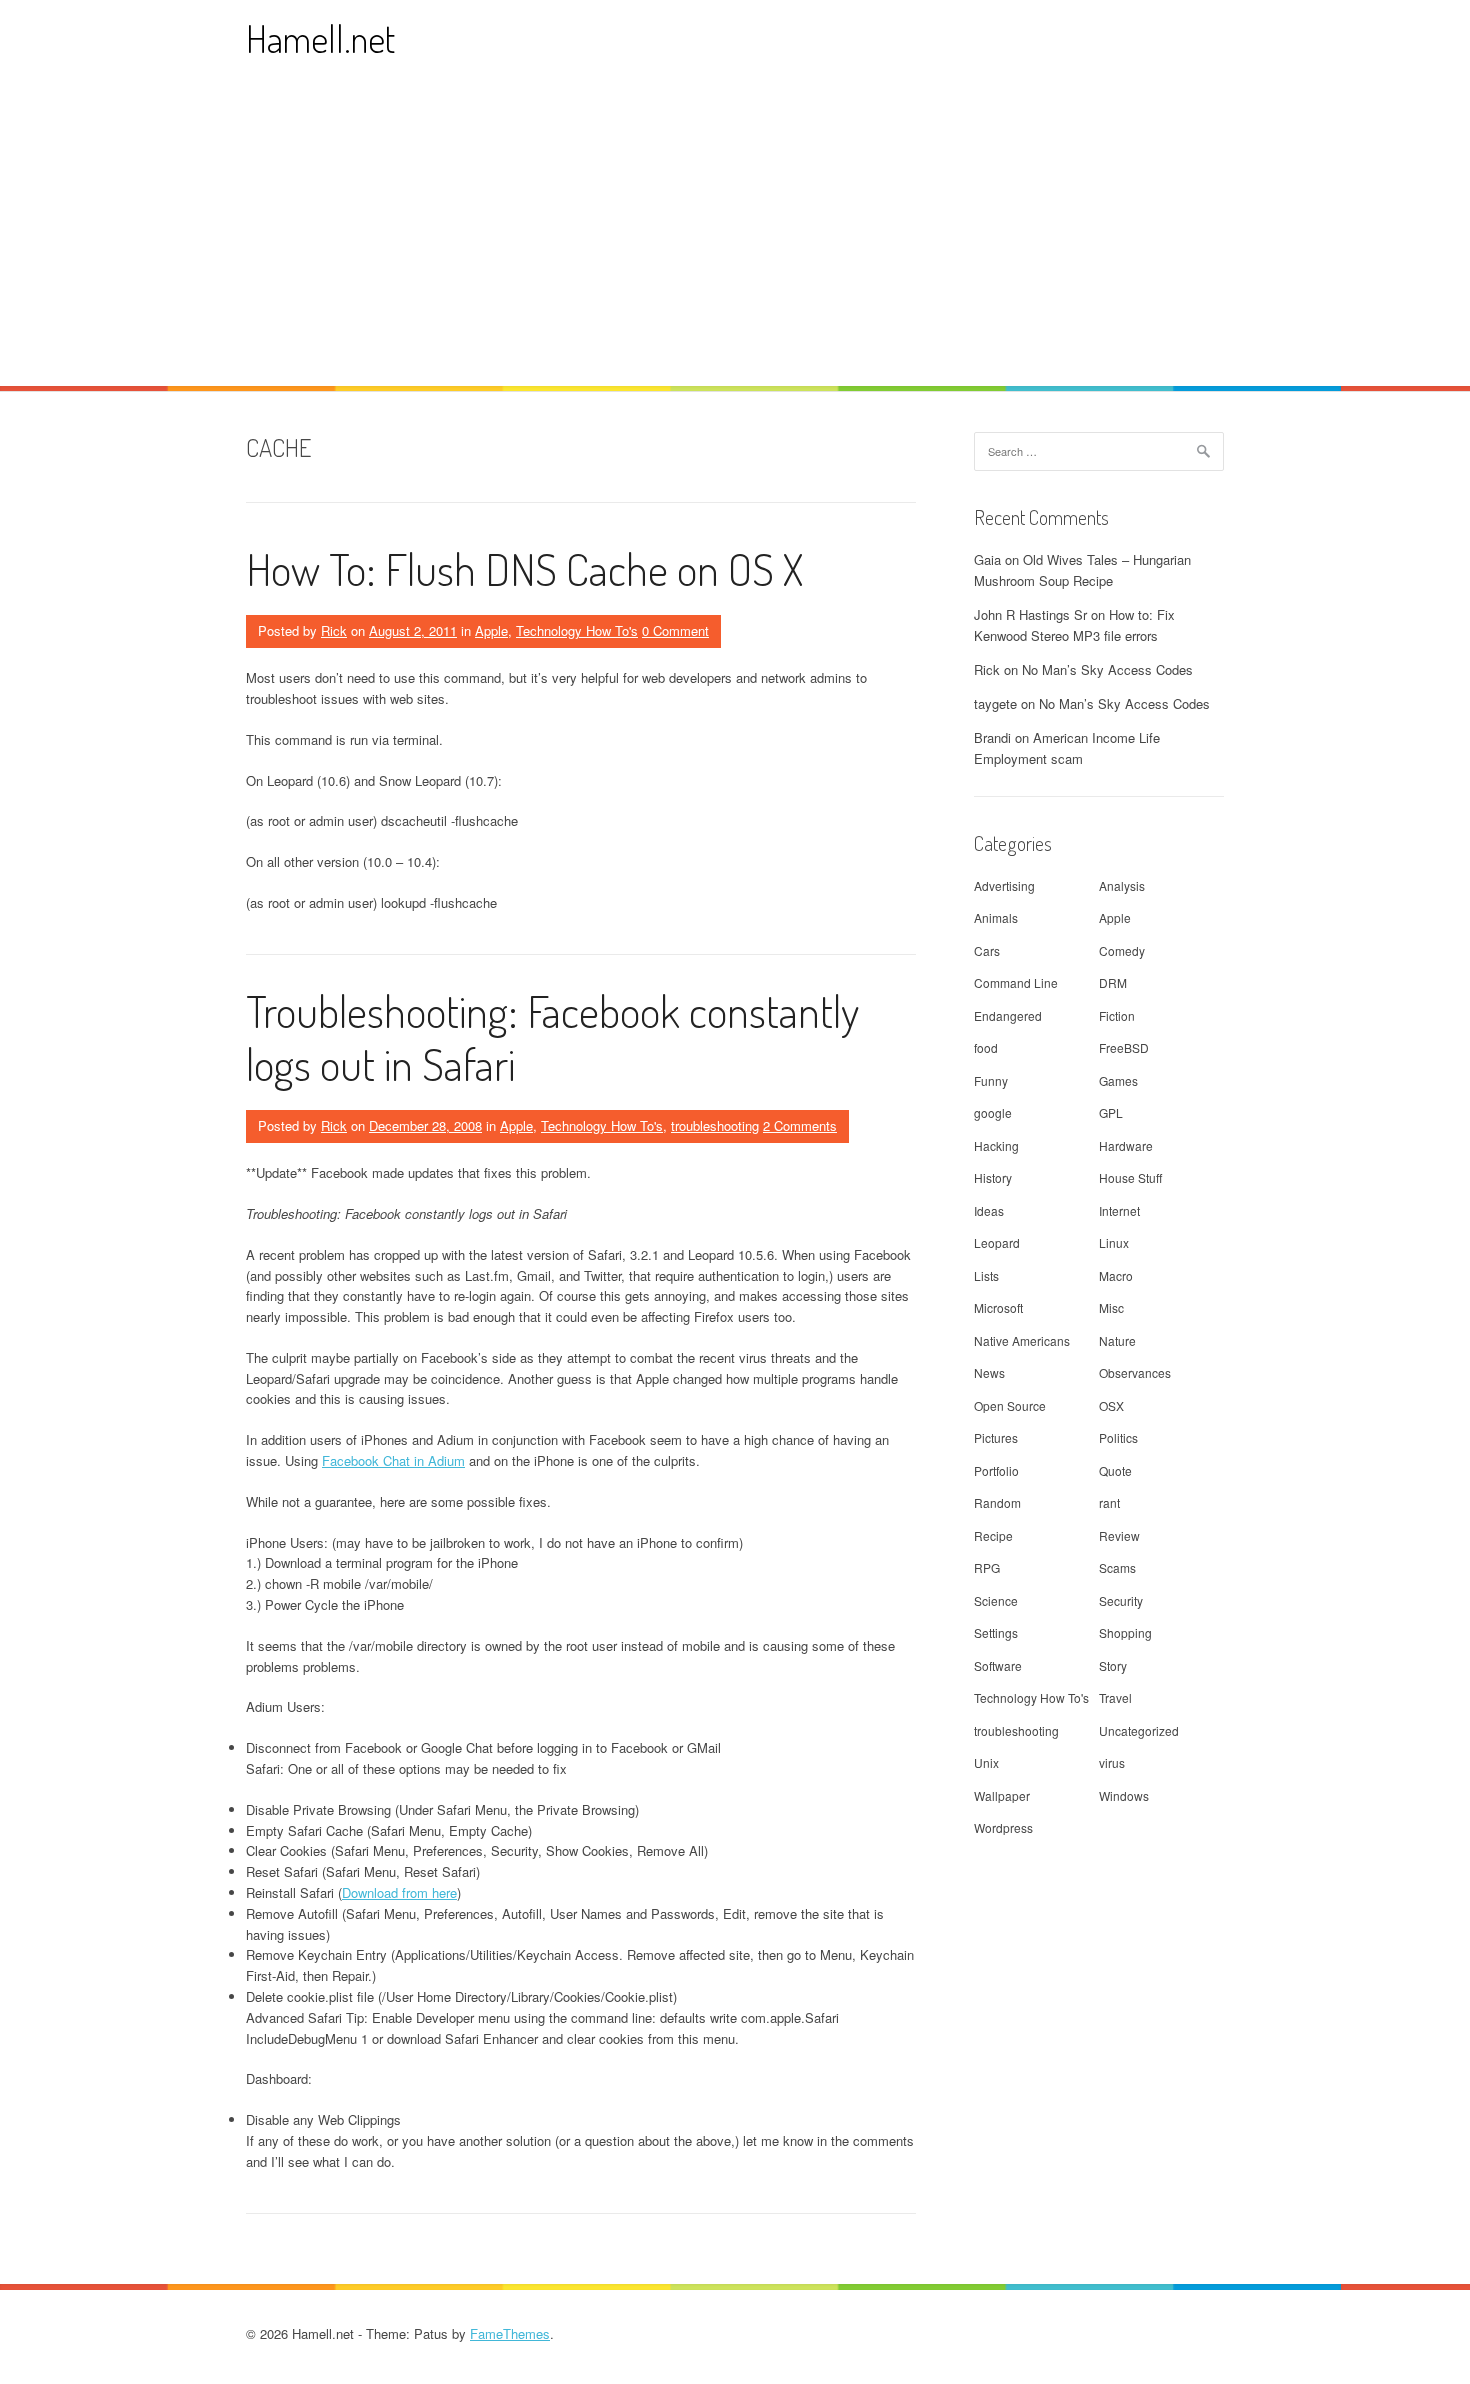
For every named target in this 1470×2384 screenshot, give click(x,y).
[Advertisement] (735, 236)
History (993, 1177)
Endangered (1008, 1015)
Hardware (1126, 1145)
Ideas (989, 1210)
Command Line (1016, 982)
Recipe (993, 1535)
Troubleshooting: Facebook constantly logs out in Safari (552, 1037)
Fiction (1117, 1015)
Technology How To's (577, 630)
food (986, 1047)
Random (997, 1502)
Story (1113, 1665)
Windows (1124, 1795)
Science (996, 1600)
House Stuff (1130, 1177)
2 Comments (800, 1125)
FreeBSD (1124, 1047)
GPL (1111, 1112)
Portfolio (996, 1470)
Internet (1119, 1210)
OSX (1111, 1405)
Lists (986, 1275)
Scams (1117, 1567)
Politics (1118, 1437)
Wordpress (1003, 1827)
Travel (1115, 1697)
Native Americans (1022, 1340)
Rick (334, 630)
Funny (991, 1080)
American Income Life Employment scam (1067, 748)
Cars (987, 950)
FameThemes (510, 2333)
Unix (986, 1762)
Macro (1116, 1275)
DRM (1113, 982)
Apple (491, 630)
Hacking (996, 1145)
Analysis (1122, 885)
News (989, 1372)
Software (998, 1665)
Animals (996, 917)
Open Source (1010, 1405)
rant (1109, 1502)
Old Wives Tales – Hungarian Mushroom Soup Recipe (1082, 570)
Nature (1117, 1340)
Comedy (1122, 950)
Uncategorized (1139, 1730)
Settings (996, 1632)
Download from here (399, 1892)
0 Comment (675, 630)
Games (1118, 1080)
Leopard (997, 1242)
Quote (1115, 1470)
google (993, 1112)
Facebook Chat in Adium (393, 1460)
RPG (987, 1567)
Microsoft (998, 1307)
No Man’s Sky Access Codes (1107, 669)
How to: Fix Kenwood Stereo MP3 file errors (1074, 625)
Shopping (1125, 1632)
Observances (1135, 1372)
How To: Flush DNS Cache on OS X (524, 568)
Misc (1111, 1307)
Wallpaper (1002, 1795)
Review (1119, 1535)
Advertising (1004, 885)
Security (1121, 1600)
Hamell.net (320, 38)
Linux (1114, 1242)
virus (1112, 1762)
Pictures (996, 1437)
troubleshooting (715, 1125)
